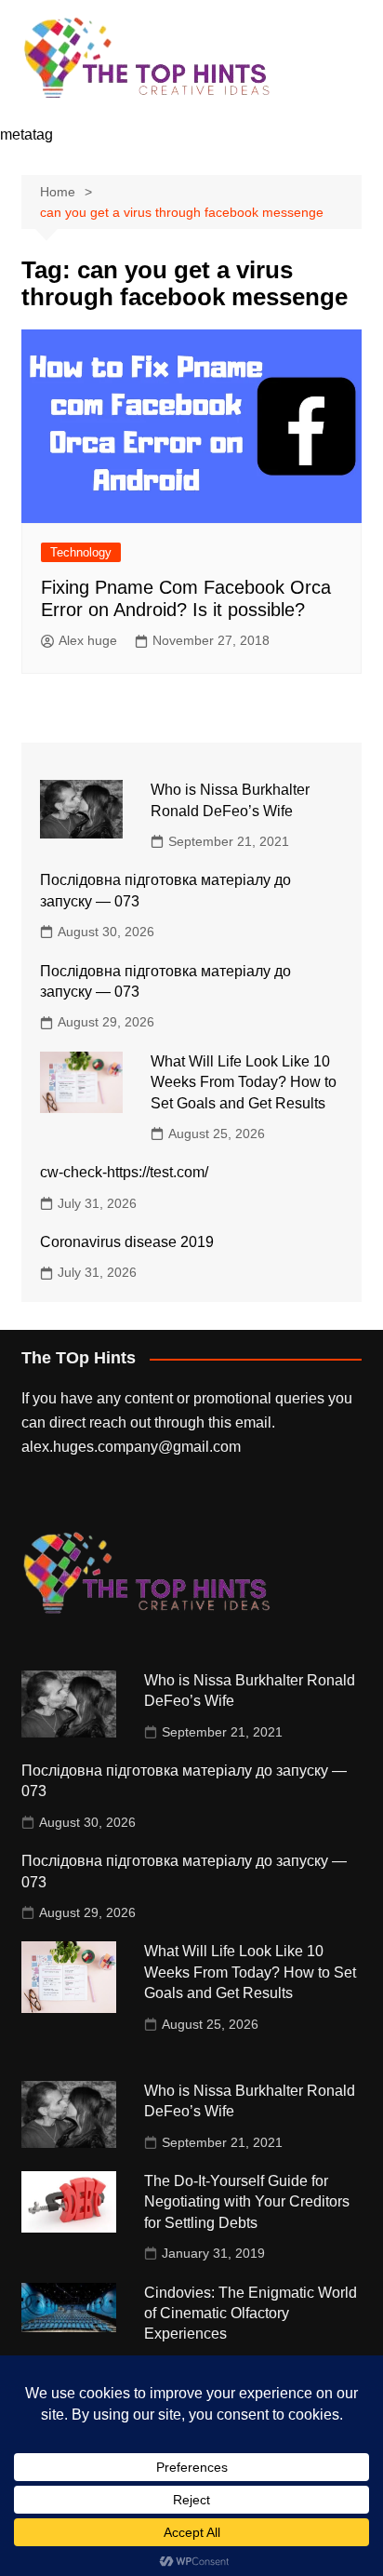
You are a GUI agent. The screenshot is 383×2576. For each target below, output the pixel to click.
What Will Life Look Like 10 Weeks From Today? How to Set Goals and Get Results (244, 1082)
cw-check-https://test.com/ (124, 1172)
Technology (81, 552)
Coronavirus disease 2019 (127, 1242)
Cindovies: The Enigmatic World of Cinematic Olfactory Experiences (251, 2314)
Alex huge (88, 640)
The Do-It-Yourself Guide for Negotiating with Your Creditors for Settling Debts (247, 2202)
